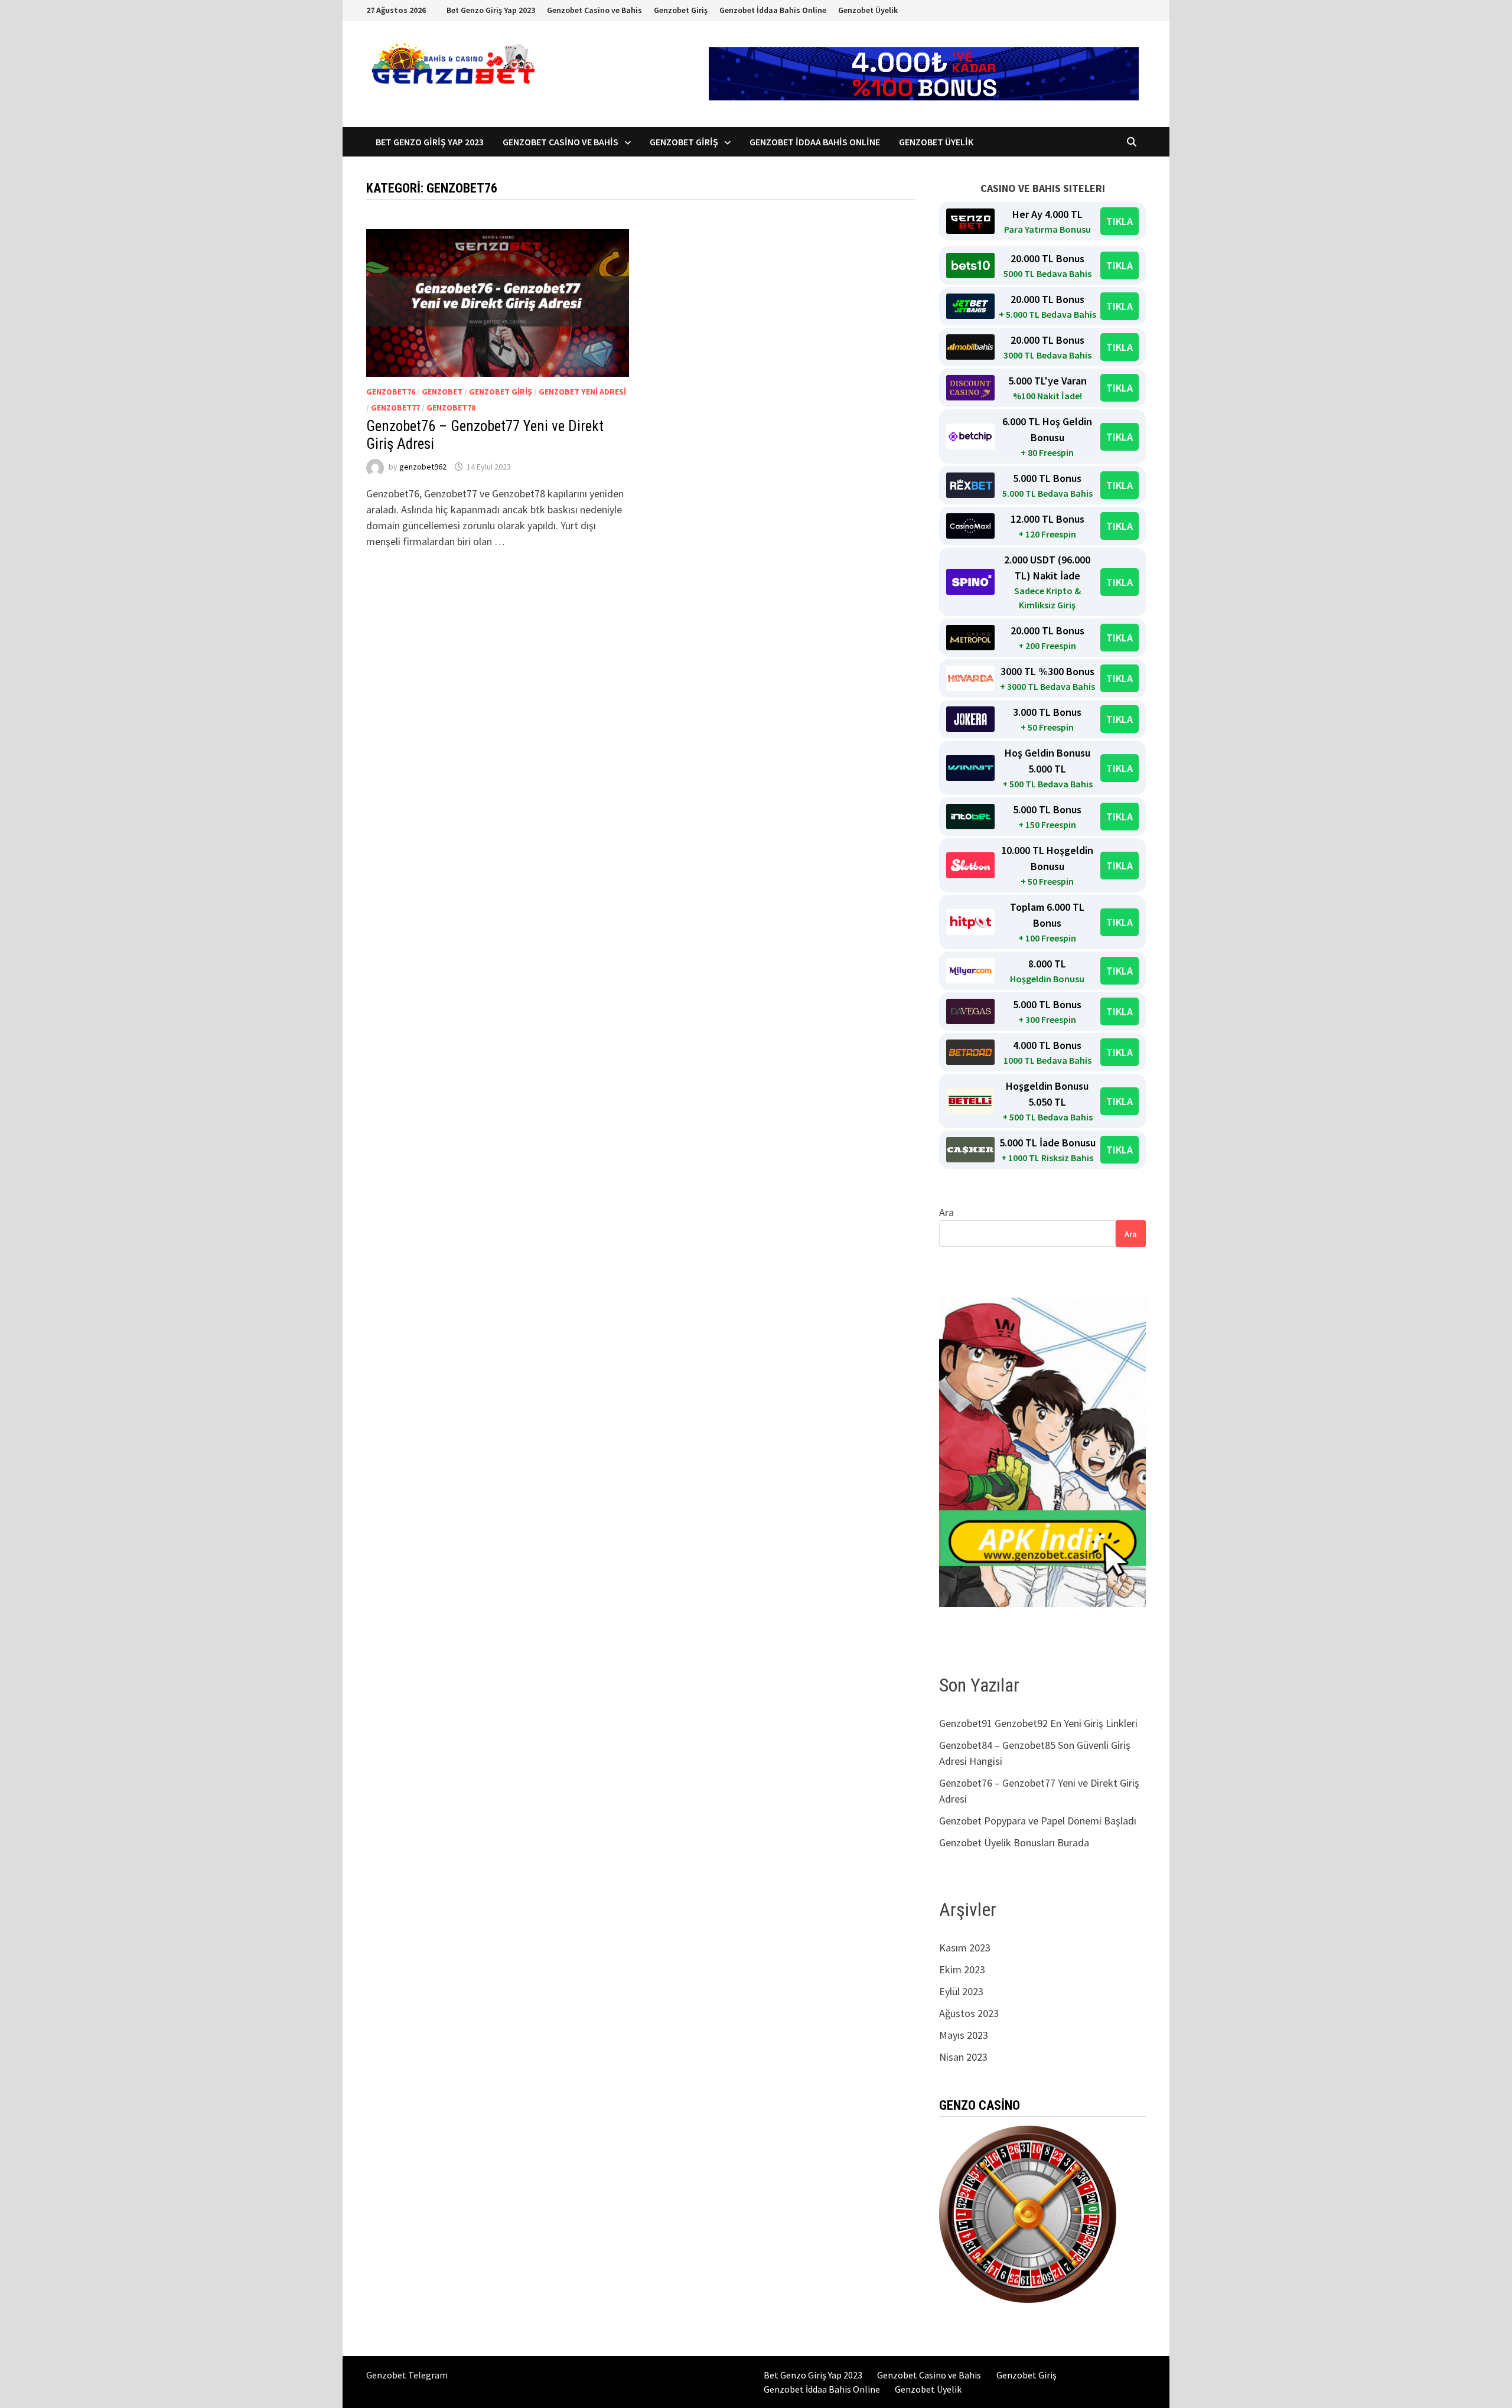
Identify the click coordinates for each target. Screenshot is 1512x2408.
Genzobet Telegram (407, 2375)
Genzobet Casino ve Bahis (594, 10)
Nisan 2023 (963, 2057)
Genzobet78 (451, 408)
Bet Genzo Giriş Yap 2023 (491, 10)
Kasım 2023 (965, 1948)
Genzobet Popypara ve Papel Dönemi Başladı (1038, 1821)
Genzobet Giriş (681, 10)
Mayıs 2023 (964, 2035)
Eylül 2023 (961, 1991)
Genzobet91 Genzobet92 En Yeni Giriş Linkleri (1039, 1723)
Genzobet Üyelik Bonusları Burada (1014, 1842)
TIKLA (1120, 221)
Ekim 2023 (962, 1969)
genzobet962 (423, 467)
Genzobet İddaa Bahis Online (773, 10)
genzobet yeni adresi (582, 392)
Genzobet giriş (501, 392)
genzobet (442, 392)
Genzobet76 (391, 392)
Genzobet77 (395, 408)
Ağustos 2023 (969, 2013)
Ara (946, 1212)
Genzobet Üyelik (868, 10)
